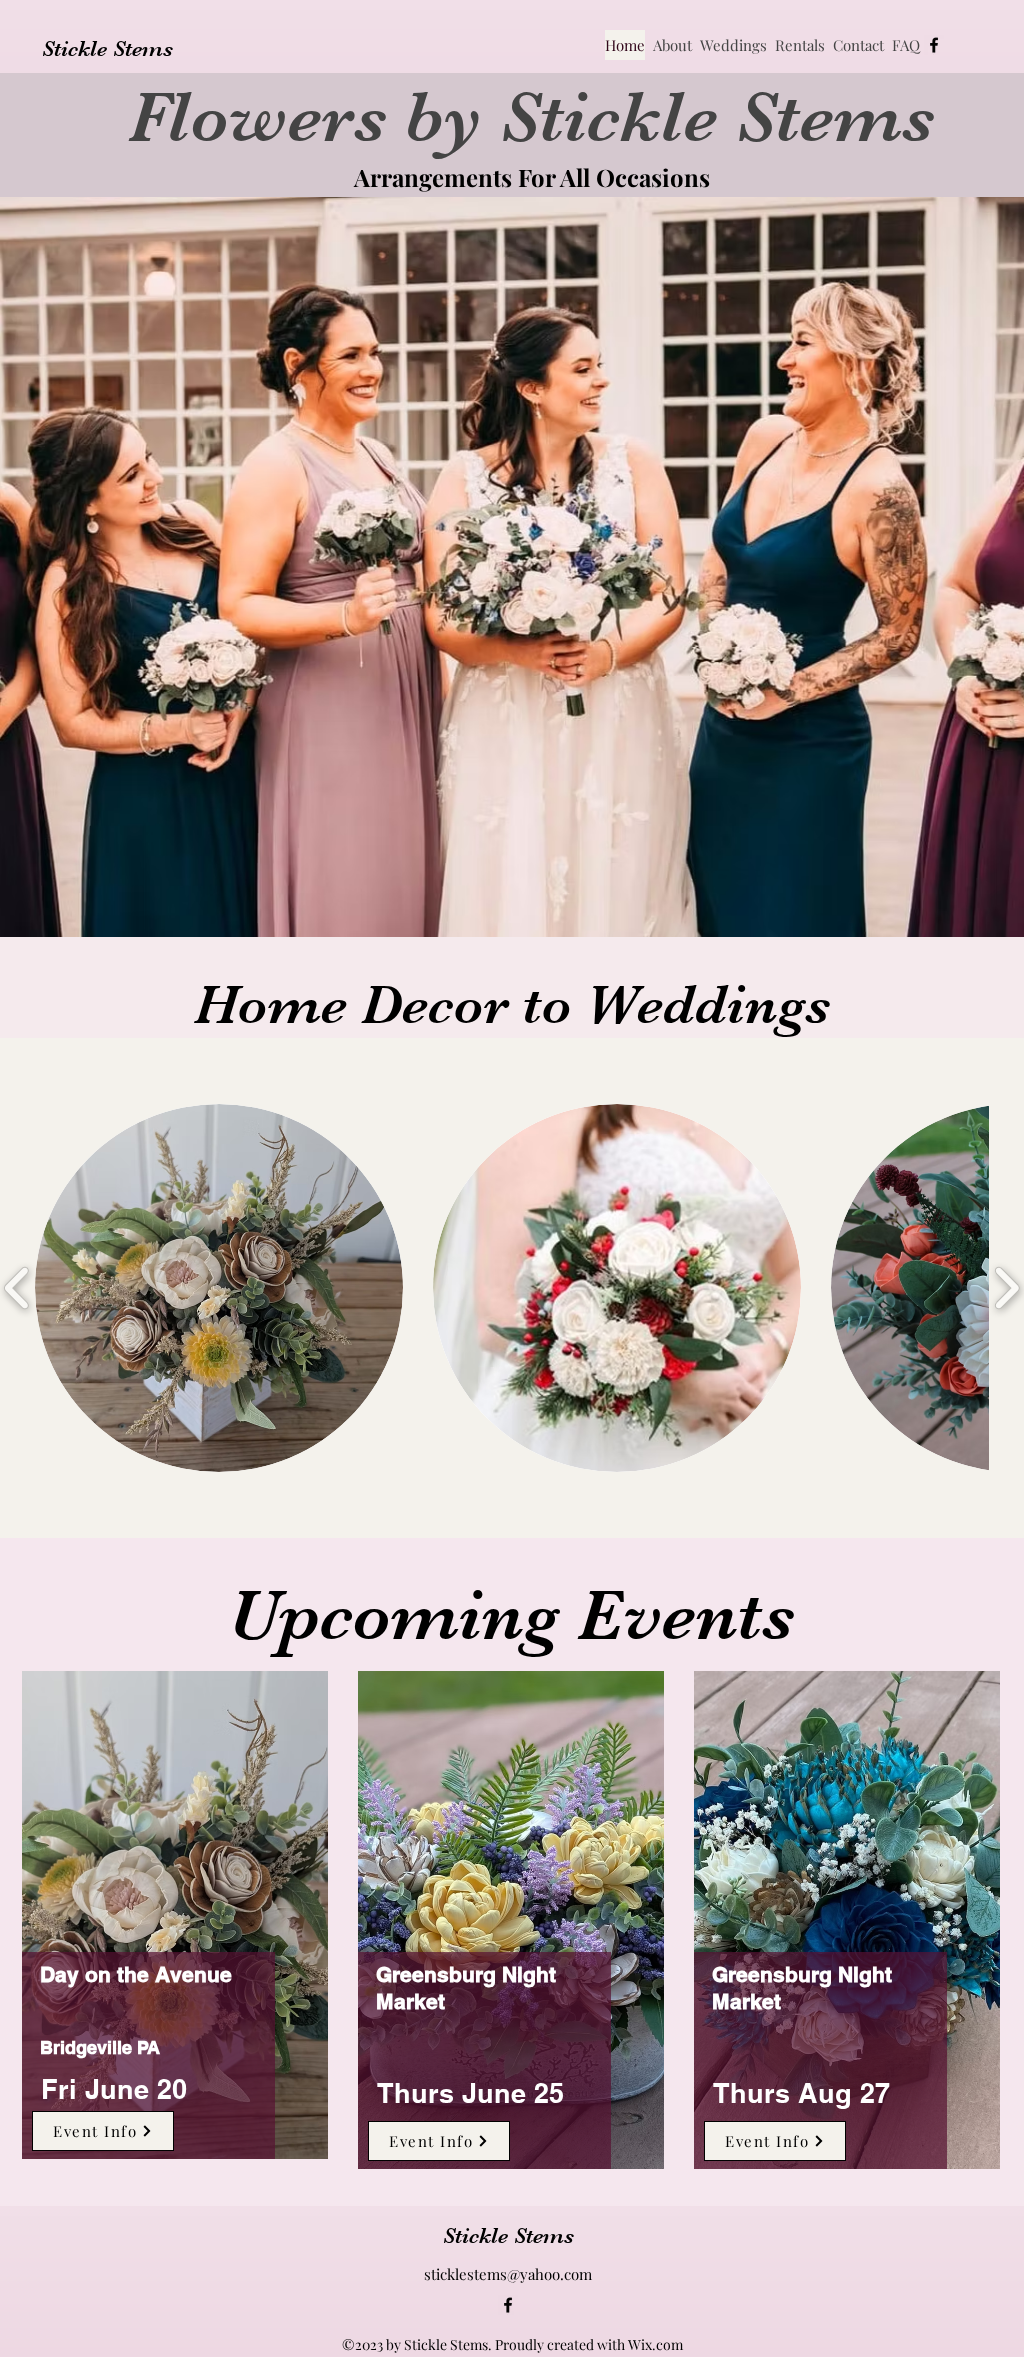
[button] (219, 1288)
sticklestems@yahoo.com (508, 2274)
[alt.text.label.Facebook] (934, 45)
